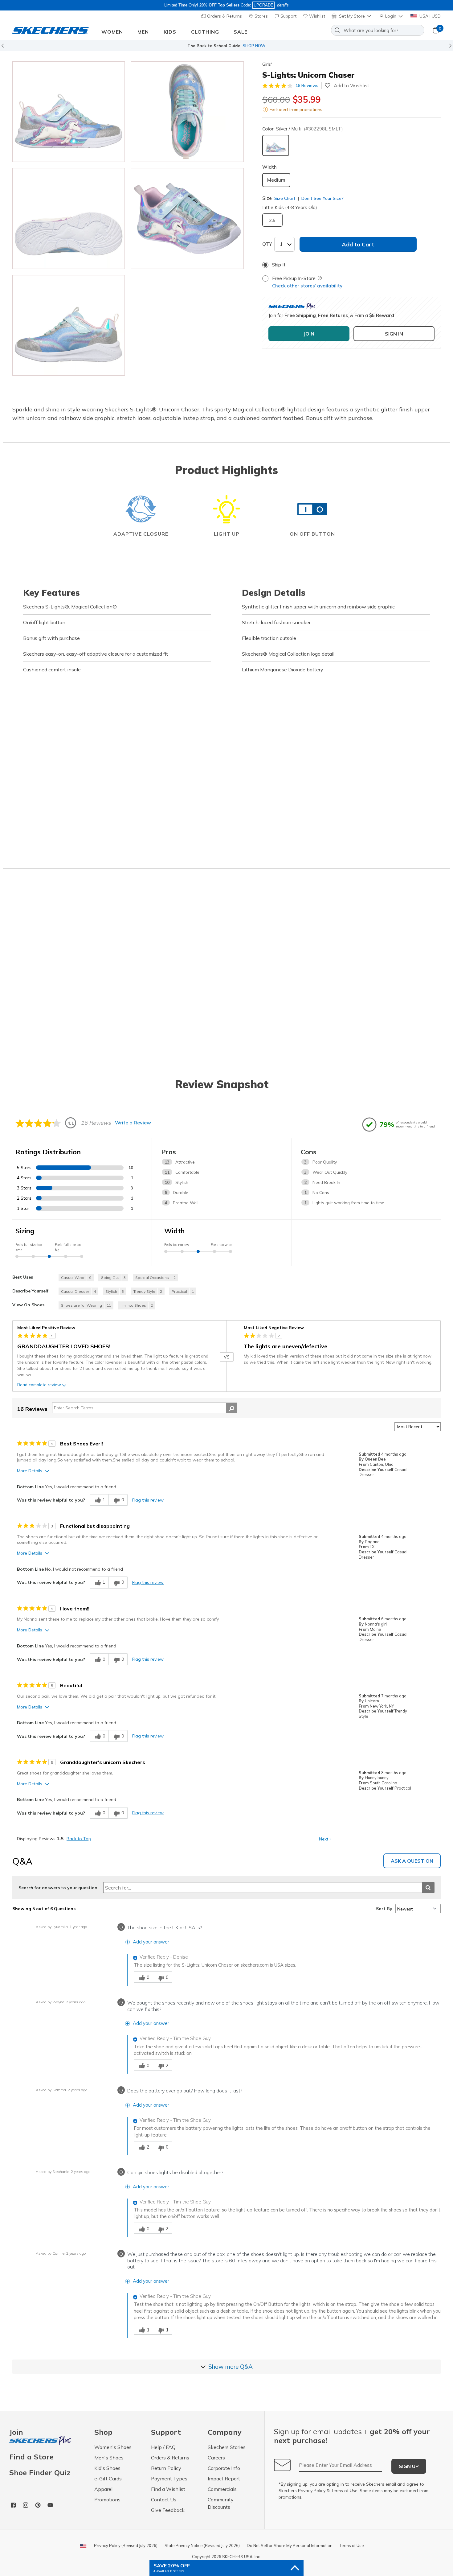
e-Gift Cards (108, 2479)
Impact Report (224, 2479)
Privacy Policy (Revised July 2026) (126, 2545)
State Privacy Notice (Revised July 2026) (202, 2545)
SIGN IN (394, 334)
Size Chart (285, 198)
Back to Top (79, 1839)
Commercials (222, 2489)
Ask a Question (412, 1861)
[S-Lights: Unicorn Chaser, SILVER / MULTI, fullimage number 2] (69, 218)
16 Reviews (307, 85)
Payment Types (169, 2479)
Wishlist (316, 16)
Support (288, 16)
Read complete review (39, 1385)
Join (16, 2432)
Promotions (107, 2500)
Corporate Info (224, 2468)
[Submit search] (428, 1888)
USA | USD (429, 16)
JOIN (309, 334)
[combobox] (378, 30)
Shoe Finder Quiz (40, 2472)
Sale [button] (241, 32)
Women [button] (112, 32)
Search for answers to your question (58, 1888)
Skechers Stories (227, 2447)
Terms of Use (344, 2491)
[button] (392, 16)
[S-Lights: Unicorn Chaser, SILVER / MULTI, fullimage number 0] (69, 112)
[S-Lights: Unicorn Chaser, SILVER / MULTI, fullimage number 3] (187, 218)
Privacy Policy (312, 2491)
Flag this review (148, 1500)
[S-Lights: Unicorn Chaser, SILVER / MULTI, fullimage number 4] (69, 325)
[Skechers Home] (51, 30)
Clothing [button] (205, 32)
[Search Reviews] (232, 1408)
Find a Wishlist (168, 2489)
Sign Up (409, 2466)
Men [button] (143, 32)
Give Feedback (168, 2510)
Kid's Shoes (107, 2468)
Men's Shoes (109, 2458)
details (283, 5)
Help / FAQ (163, 2447)
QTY (267, 244)
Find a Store (31, 2457)
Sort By (384, 1909)
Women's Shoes (113, 2447)
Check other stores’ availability (307, 286)
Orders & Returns (224, 16)
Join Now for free (260, 46)
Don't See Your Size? (322, 198)
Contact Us (164, 2500)
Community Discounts (221, 2503)
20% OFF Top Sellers (219, 5)
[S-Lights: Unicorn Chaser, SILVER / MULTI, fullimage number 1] (187, 112)
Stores (261, 16)
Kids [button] (170, 32)
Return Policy (166, 2468)
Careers (216, 2458)
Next (325, 1839)
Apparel (103, 2489)
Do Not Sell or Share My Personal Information (290, 2545)
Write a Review (133, 1123)
